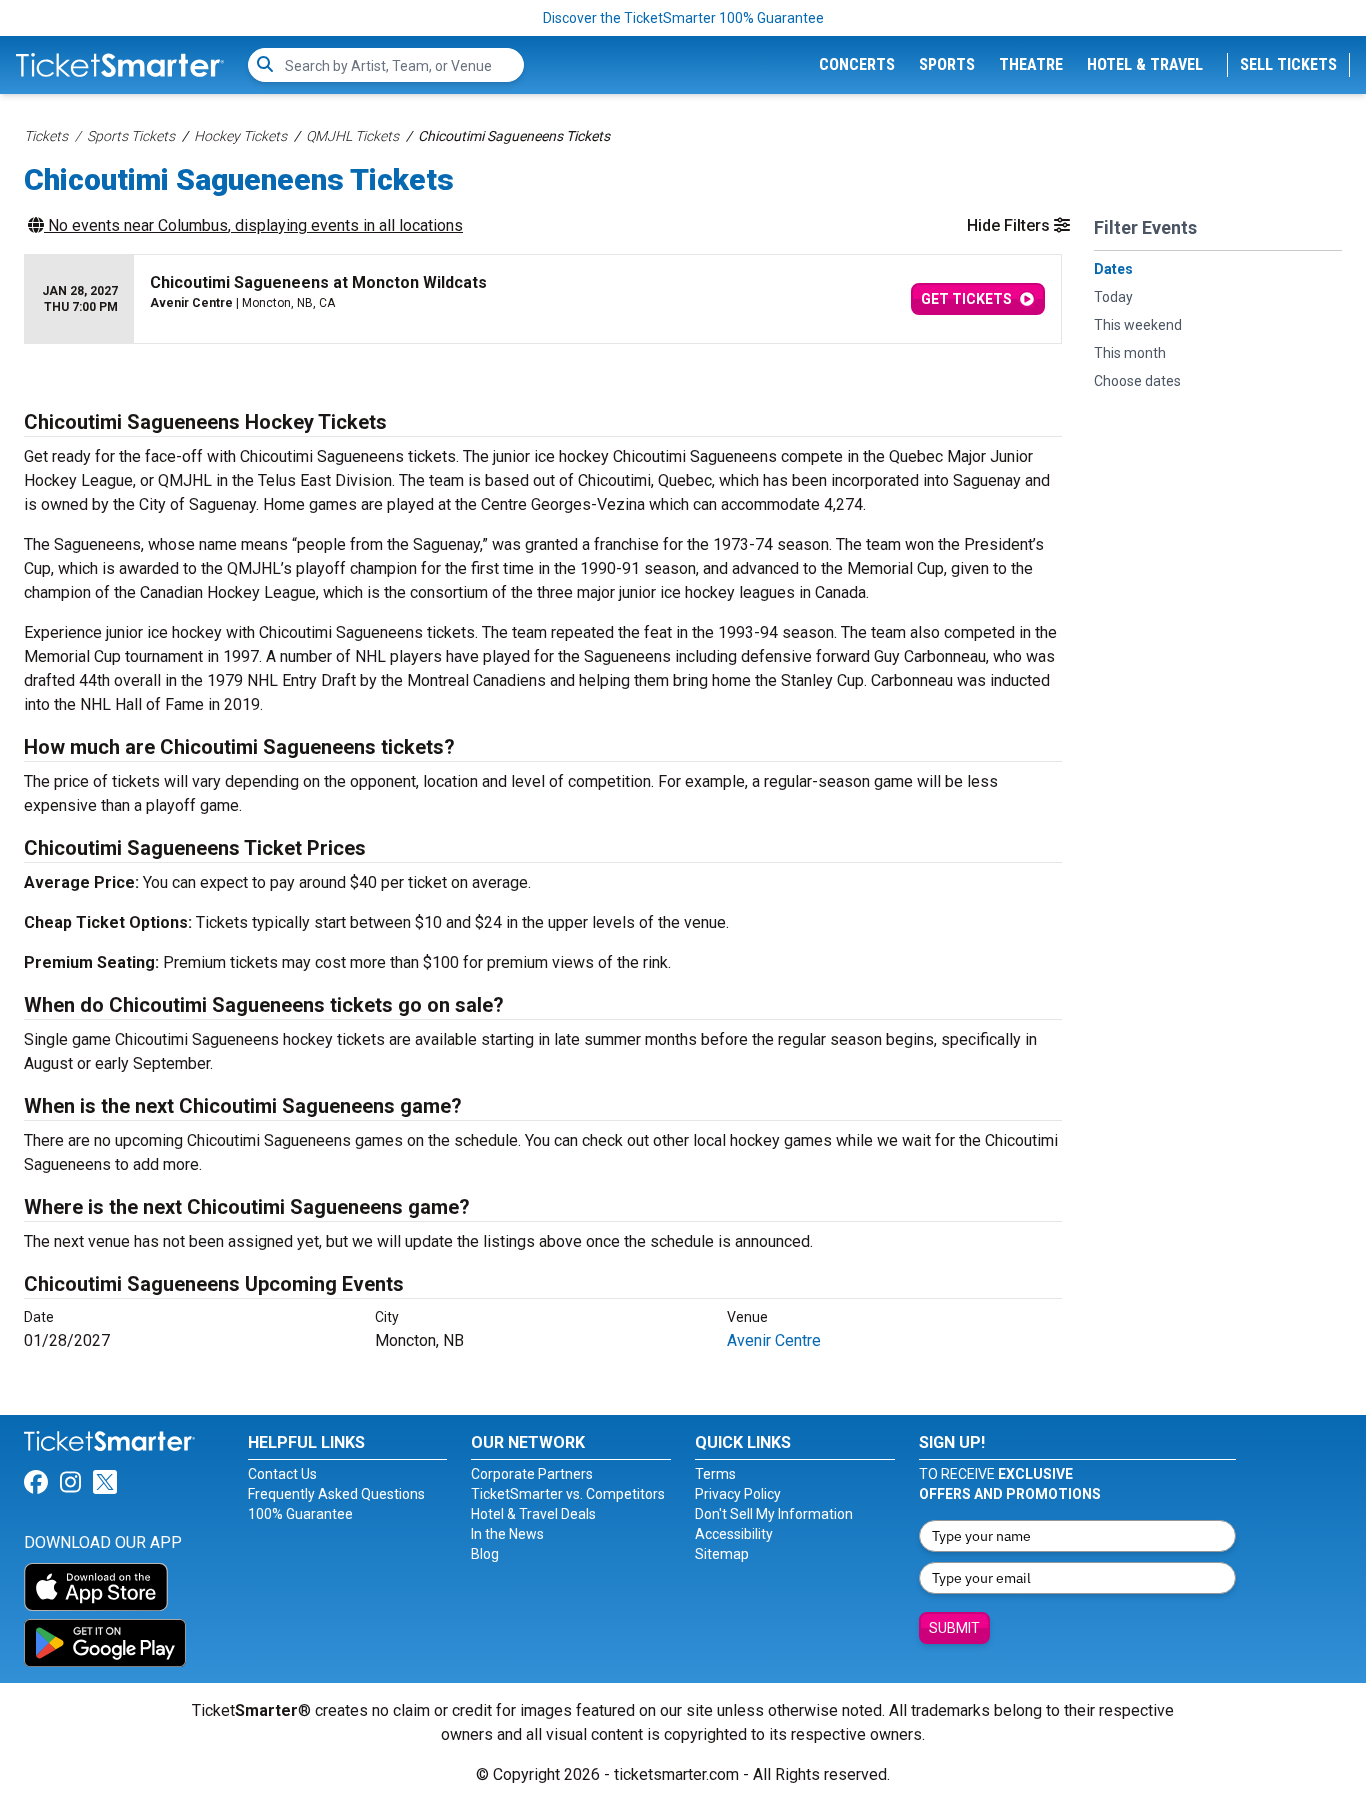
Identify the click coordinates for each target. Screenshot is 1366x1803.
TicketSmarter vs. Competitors (568, 1494)
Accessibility (734, 1534)
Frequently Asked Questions (336, 1494)
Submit (954, 1628)
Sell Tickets (1288, 64)
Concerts (857, 64)
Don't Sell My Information (774, 1514)
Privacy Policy (738, 1494)
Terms (715, 1474)
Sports (947, 64)
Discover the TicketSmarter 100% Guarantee (683, 18)
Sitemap (722, 1554)
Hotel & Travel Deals (533, 1514)
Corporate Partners (532, 1474)
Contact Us (282, 1474)
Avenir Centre (774, 1340)
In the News (507, 1534)
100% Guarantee (300, 1514)
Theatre (1031, 64)
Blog (485, 1554)
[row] (543, 299)
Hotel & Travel (1145, 64)
